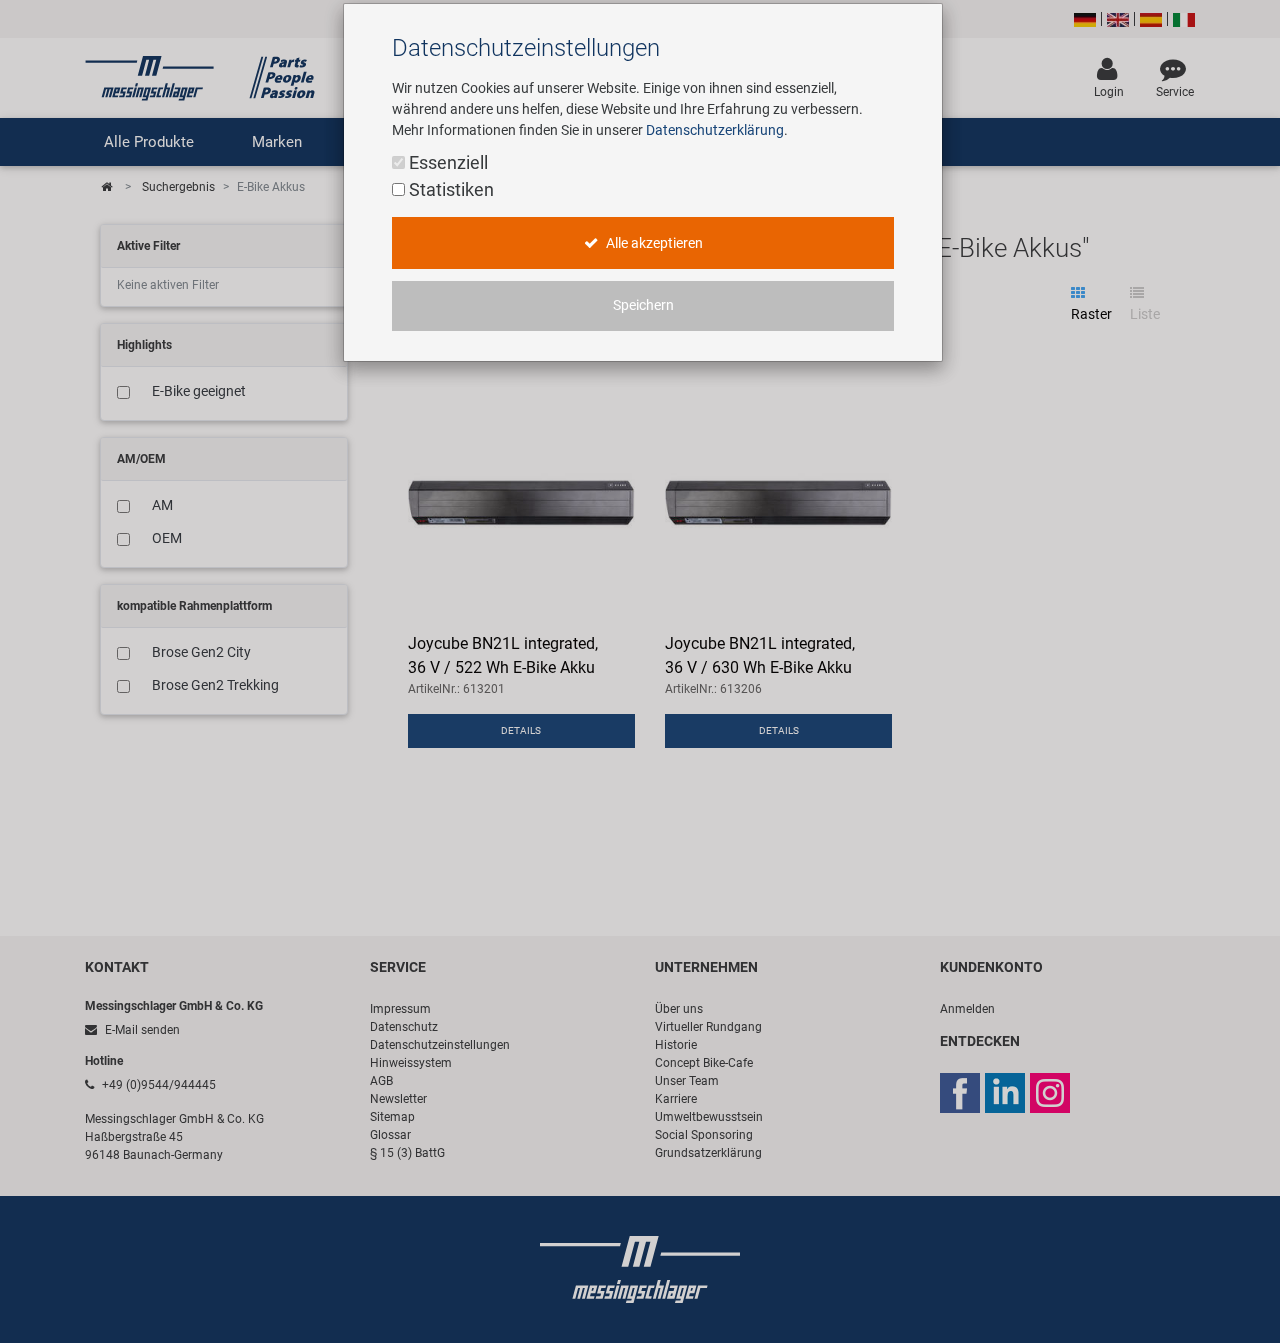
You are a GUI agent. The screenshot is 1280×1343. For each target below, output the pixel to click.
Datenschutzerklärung (715, 130)
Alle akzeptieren (653, 243)
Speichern (643, 305)
